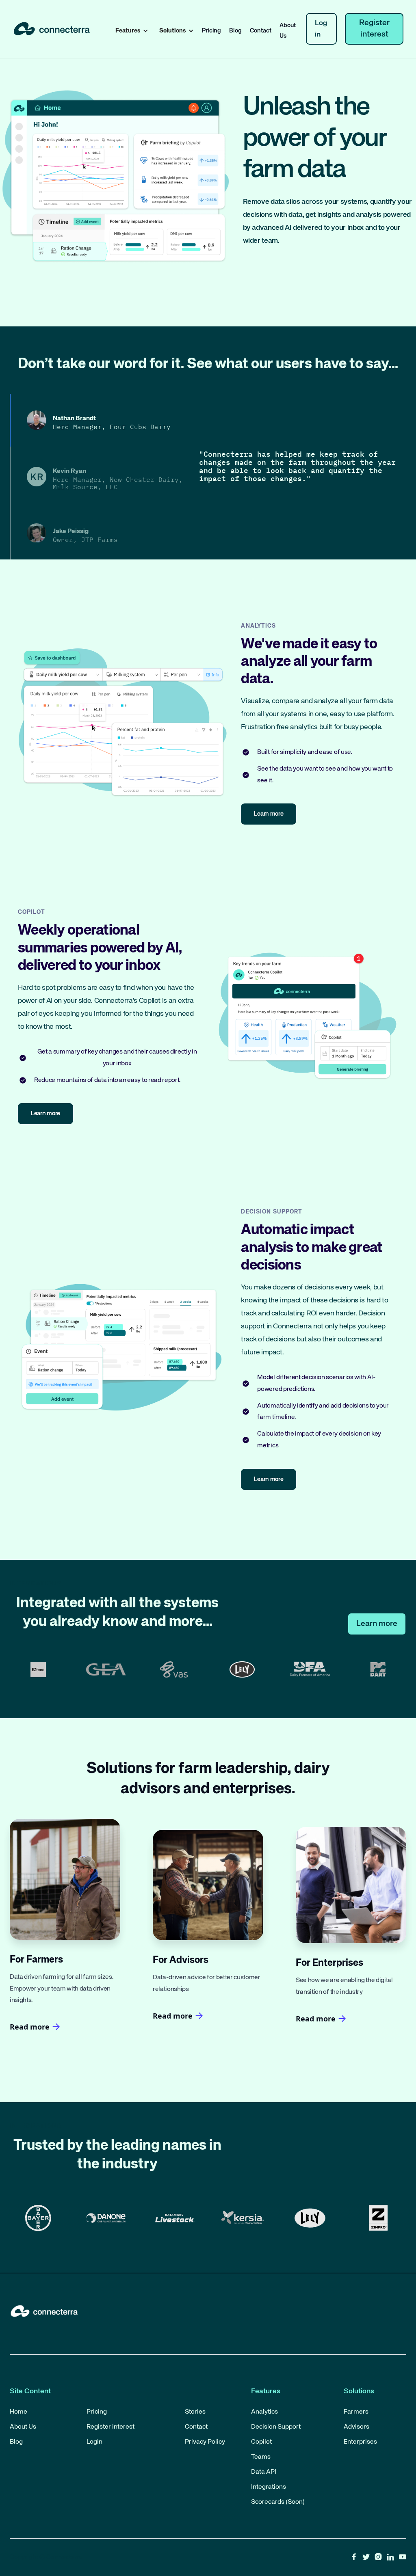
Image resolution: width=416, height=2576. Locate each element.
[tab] (104, 420)
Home (18, 2412)
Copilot (261, 2442)
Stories (195, 2412)
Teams (261, 2457)
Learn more (377, 1624)
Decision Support (276, 2427)
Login (94, 2442)
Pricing (211, 31)
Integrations (269, 2487)
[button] (130, 31)
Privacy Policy (205, 2442)
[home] (52, 29)
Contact (261, 31)
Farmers (356, 2412)
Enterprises (360, 2442)
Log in (321, 29)
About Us (288, 31)
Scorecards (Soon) (278, 2502)
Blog (235, 31)
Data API (264, 2472)
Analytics (264, 2412)
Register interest (374, 29)
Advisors (356, 2427)
